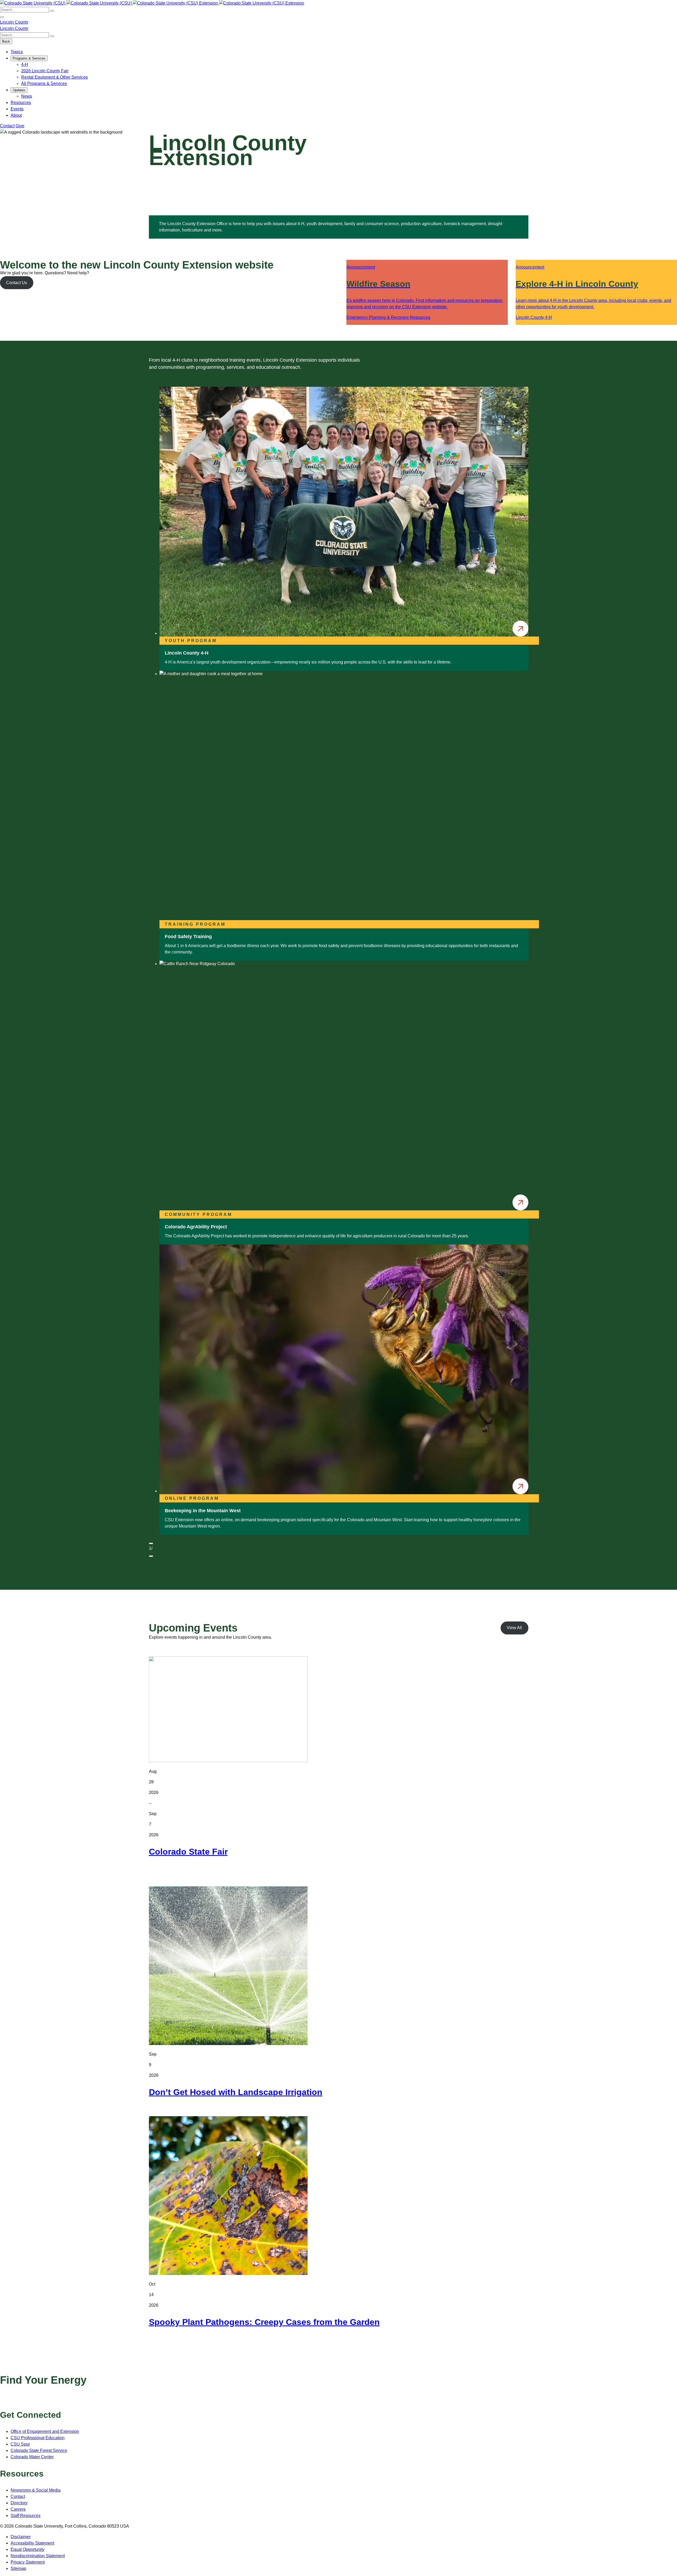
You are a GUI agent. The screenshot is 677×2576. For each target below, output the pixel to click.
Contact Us (17, 283)
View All (514, 1628)
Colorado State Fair (188, 1852)
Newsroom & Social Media (36, 2490)
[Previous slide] (151, 1543)
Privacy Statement (28, 2562)
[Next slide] (151, 1556)
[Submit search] (52, 11)
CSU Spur (20, 2444)
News (27, 96)
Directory (19, 2503)
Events (17, 109)
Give (20, 126)
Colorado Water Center (32, 2457)
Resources (21, 103)
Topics (17, 52)
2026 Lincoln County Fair (45, 71)
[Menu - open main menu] (2, 17)
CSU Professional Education (38, 2438)
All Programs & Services (44, 83)
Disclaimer (21, 2537)
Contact (7, 126)
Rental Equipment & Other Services (54, 77)
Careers (18, 2509)
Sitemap (18, 2568)
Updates (19, 90)
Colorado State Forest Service (39, 2450)
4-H (25, 64)
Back (6, 41)
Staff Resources (26, 2516)
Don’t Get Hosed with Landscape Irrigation (236, 2092)
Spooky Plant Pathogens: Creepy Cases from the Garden (264, 2322)
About (16, 115)
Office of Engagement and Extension (45, 2431)
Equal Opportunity (28, 2549)
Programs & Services (29, 58)
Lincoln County (14, 22)
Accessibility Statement (32, 2543)
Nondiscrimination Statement (38, 2556)
